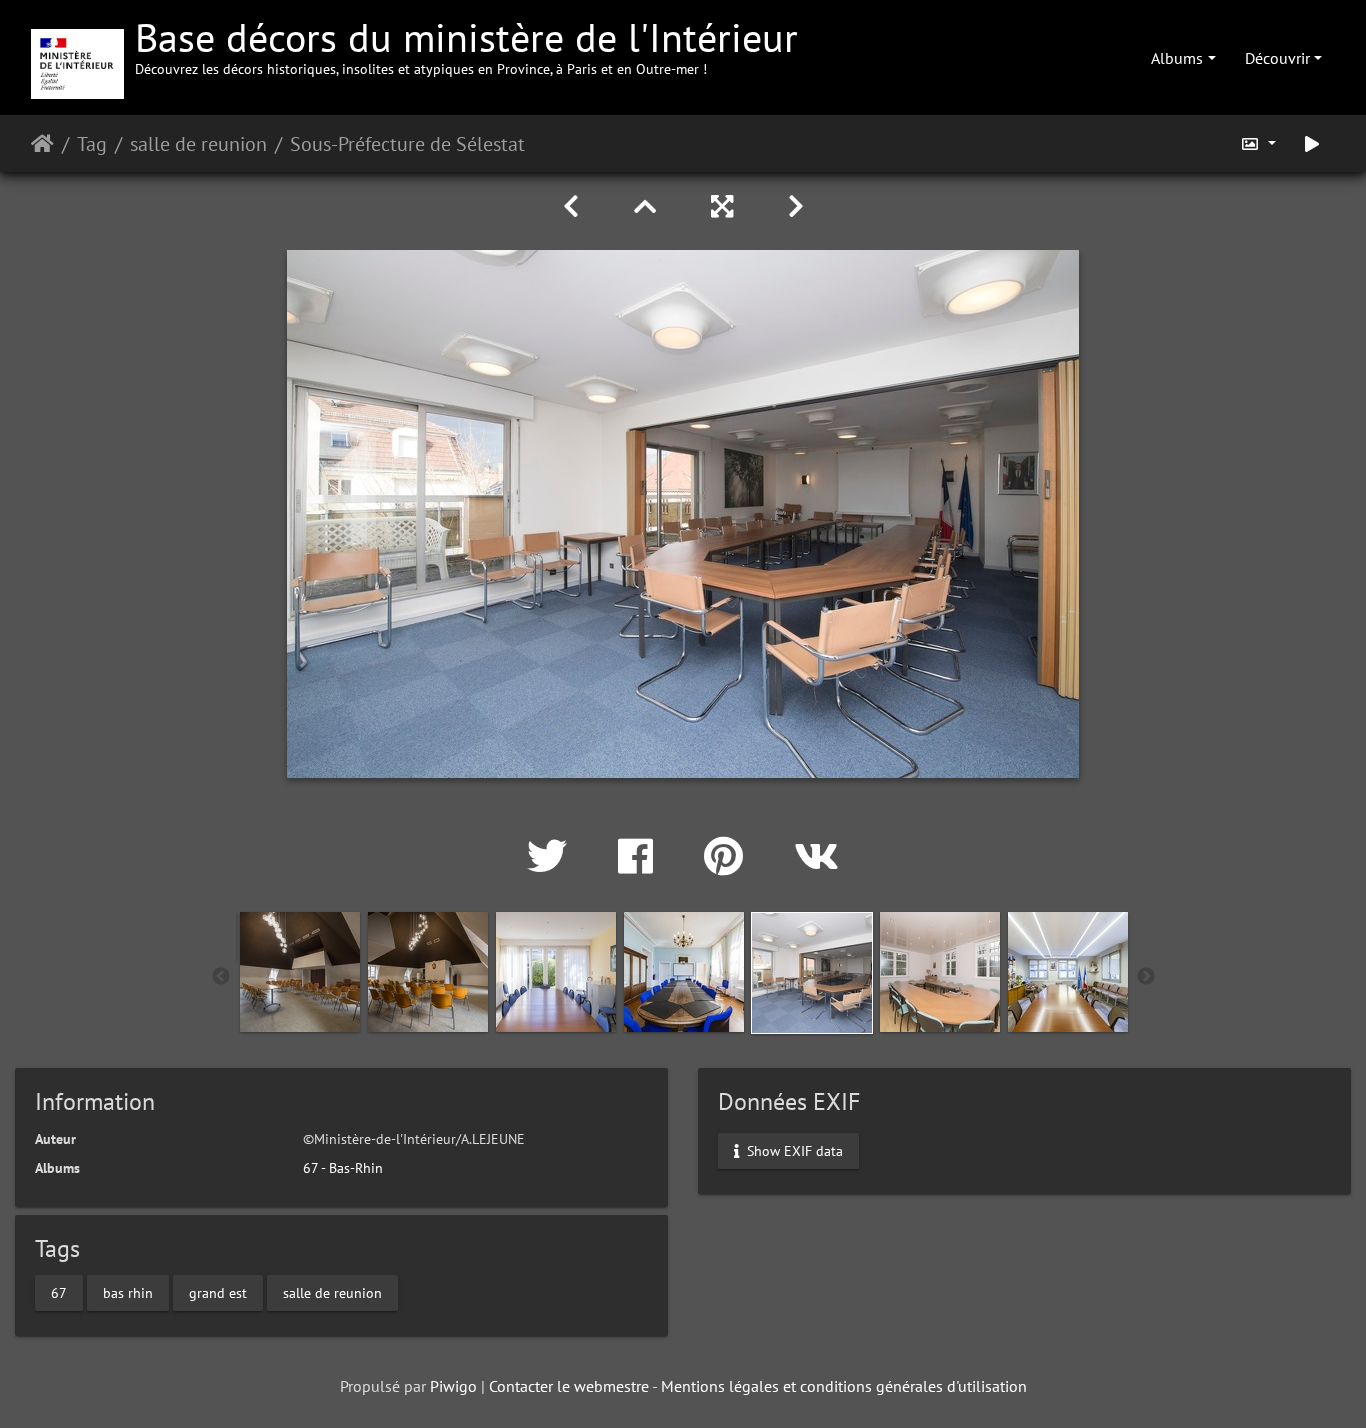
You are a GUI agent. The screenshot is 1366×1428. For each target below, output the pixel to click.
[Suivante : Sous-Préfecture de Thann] (796, 206)
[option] (300, 972)
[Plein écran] (725, 206)
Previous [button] (221, 977)
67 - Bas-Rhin (343, 1168)
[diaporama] (1312, 143)
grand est (218, 1293)
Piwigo (453, 1386)
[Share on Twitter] (552, 856)
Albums (1177, 58)
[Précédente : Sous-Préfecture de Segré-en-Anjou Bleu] (574, 206)
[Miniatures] (648, 206)
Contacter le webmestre (569, 1386)
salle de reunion (198, 144)
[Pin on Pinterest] (729, 856)
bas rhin (128, 1293)
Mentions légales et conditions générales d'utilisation (844, 1386)
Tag (92, 144)
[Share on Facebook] (641, 856)
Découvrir (1277, 58)
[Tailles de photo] (1258, 143)
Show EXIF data (793, 1150)
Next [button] (1146, 977)
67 (59, 1293)
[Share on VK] (816, 856)
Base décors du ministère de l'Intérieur (466, 44)
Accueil (42, 144)
